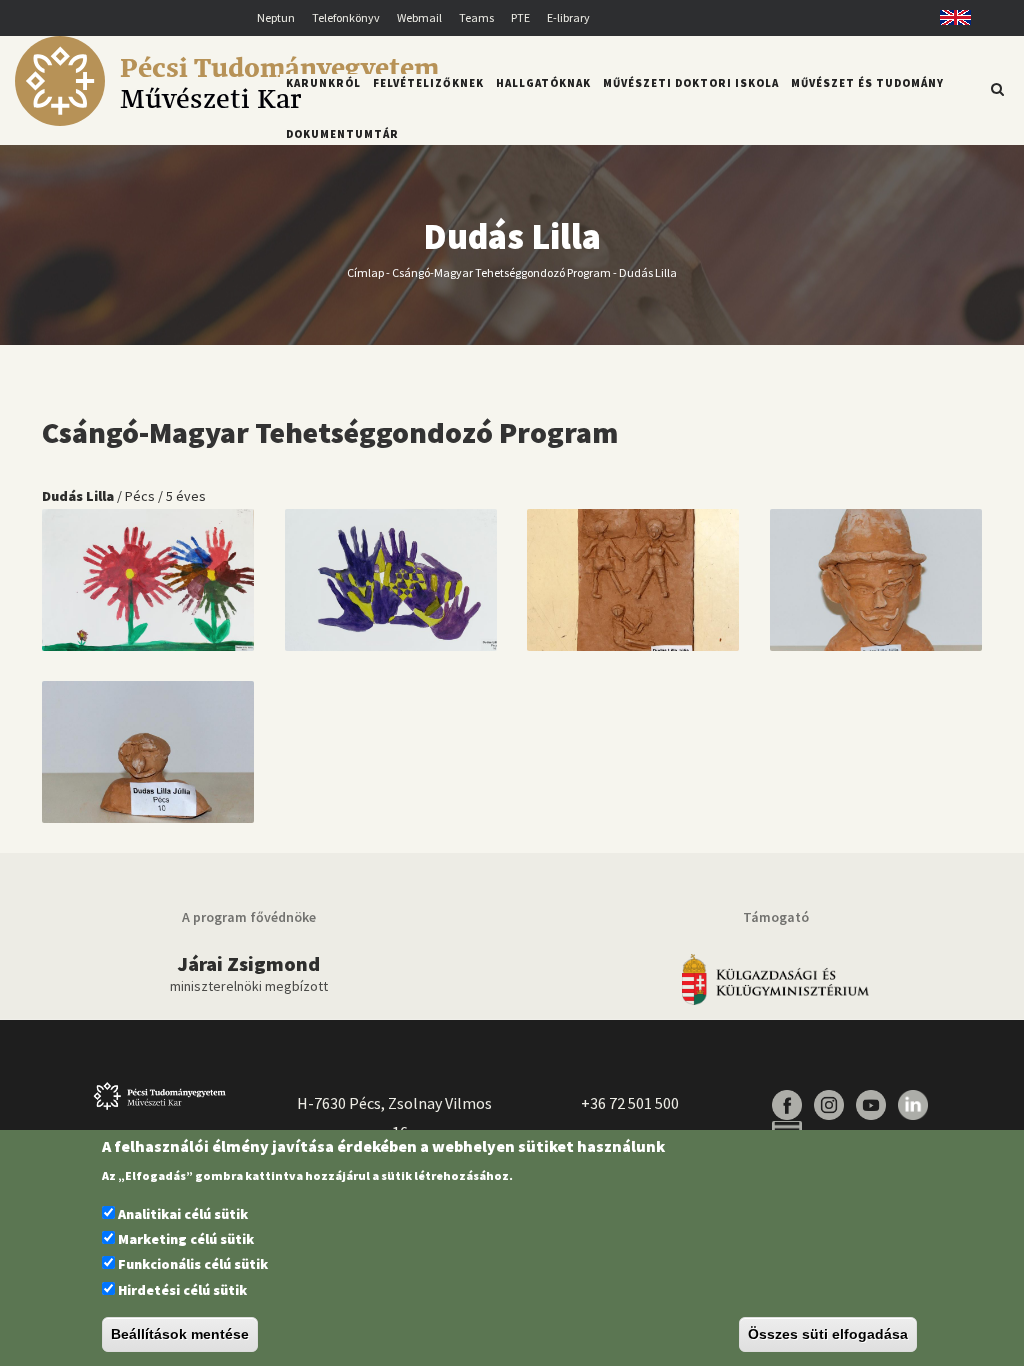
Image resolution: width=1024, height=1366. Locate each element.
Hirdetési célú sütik (182, 1290)
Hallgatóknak (543, 83)
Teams (476, 17)
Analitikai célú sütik (183, 1214)
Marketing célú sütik (186, 1239)
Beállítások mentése (180, 1334)
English (948, 17)
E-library (568, 17)
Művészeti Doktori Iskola (691, 83)
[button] (148, 579)
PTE (520, 17)
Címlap (365, 272)
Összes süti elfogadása (828, 1334)
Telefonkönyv (346, 17)
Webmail (419, 17)
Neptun (276, 17)
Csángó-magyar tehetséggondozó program (501, 272)
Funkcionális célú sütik (193, 1264)
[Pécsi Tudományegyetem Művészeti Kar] (226, 121)
